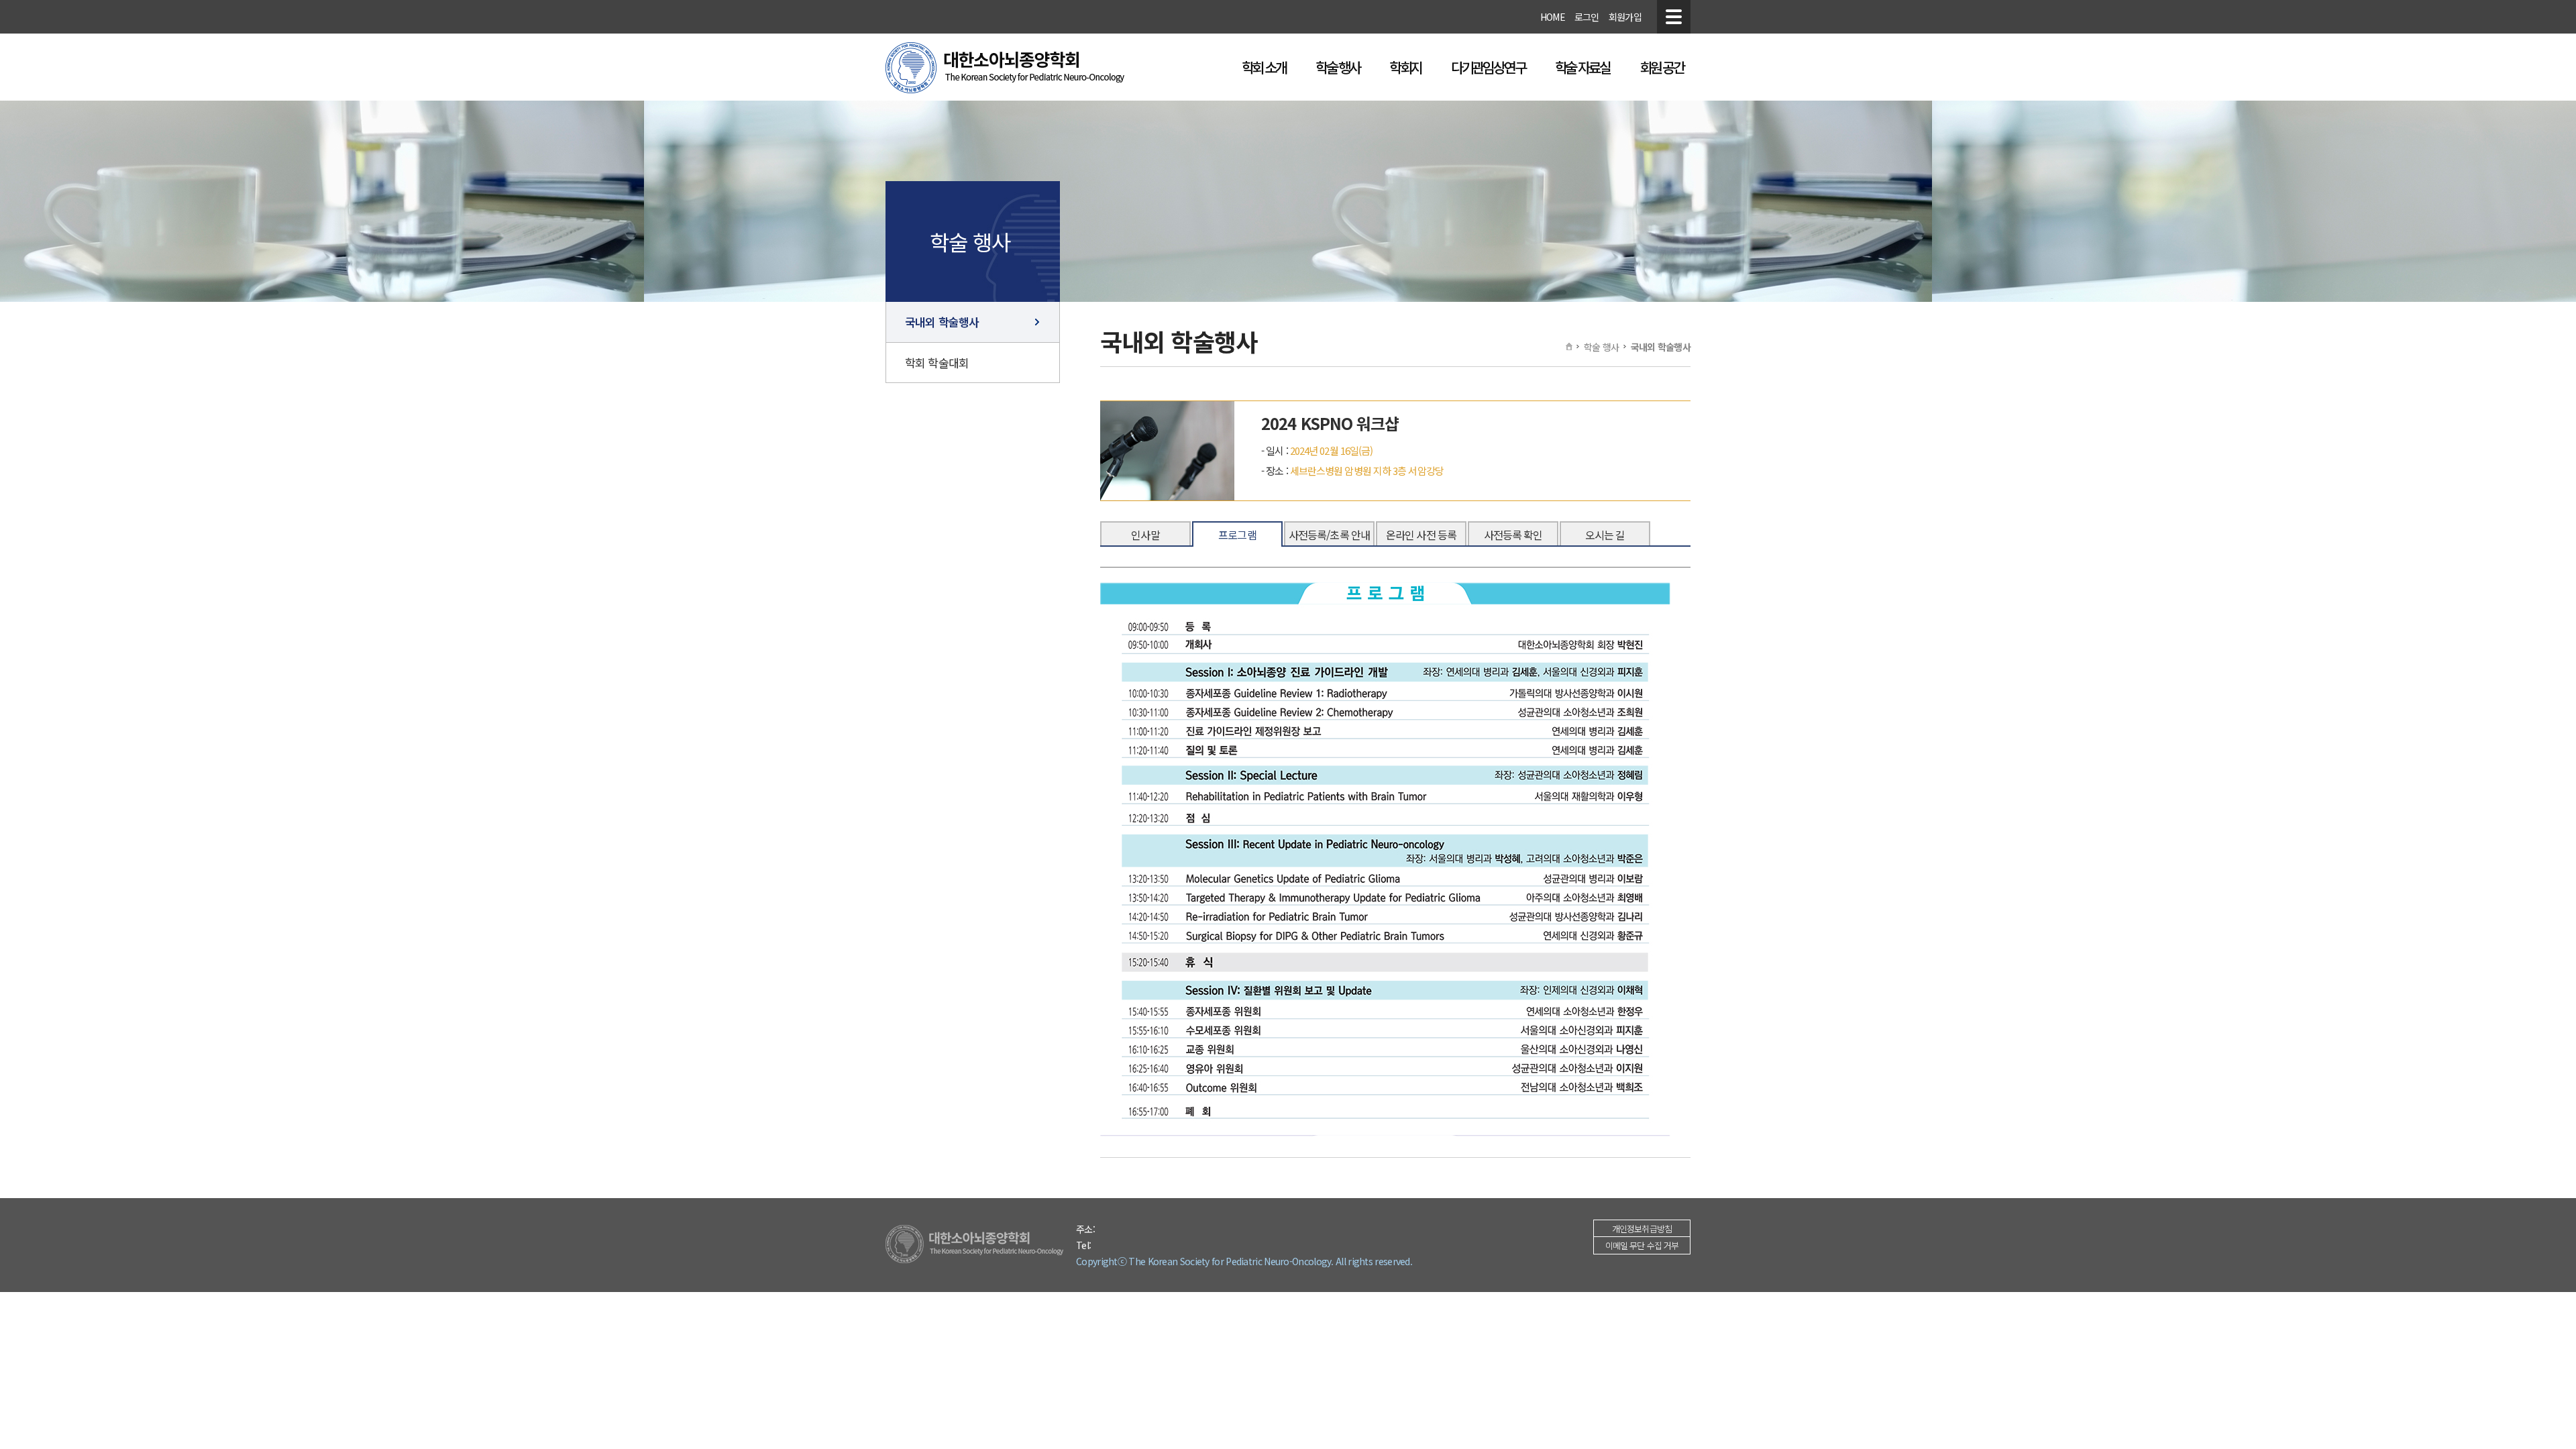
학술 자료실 (1582, 67)
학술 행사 (1338, 67)
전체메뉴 (1674, 17)
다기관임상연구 (1488, 67)
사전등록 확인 (1513, 535)
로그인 (1587, 17)
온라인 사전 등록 (1421, 535)
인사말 (1145, 535)
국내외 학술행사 (942, 322)
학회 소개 (1264, 67)
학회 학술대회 (937, 363)
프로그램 (1237, 535)
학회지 (1405, 67)
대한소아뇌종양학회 (1005, 68)
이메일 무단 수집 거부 (1642, 1245)
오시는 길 (1605, 535)
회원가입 (1625, 17)
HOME (1553, 17)
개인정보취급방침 (1642, 1229)
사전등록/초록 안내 (1329, 535)
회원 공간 (1662, 67)
